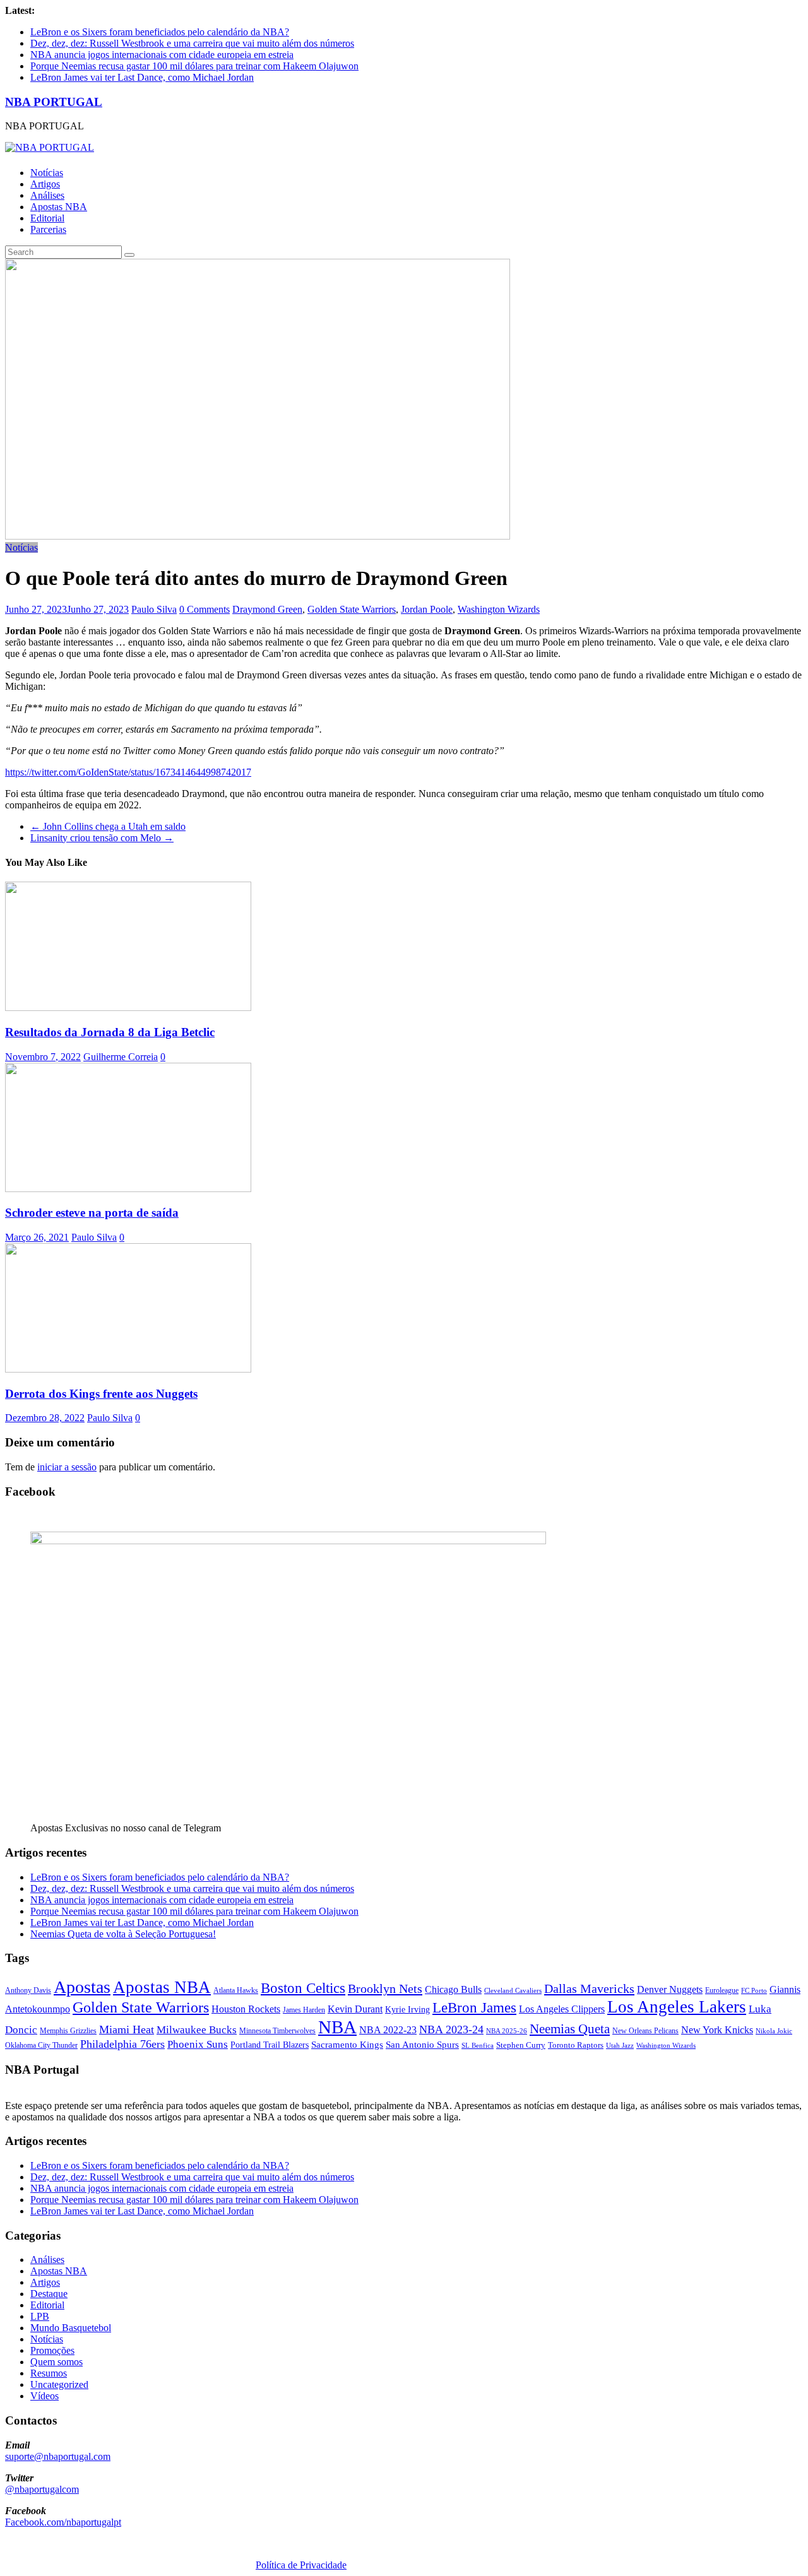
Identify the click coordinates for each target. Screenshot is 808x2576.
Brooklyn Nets (385, 1988)
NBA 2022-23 (388, 2030)
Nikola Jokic (774, 2031)
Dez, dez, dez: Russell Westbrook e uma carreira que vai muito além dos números (192, 43)
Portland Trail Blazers (270, 2045)
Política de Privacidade (301, 2565)
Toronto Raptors (576, 2045)
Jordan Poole (427, 609)
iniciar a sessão (67, 1467)
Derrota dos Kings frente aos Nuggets (101, 1394)
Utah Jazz (620, 2045)
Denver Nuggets (670, 1989)
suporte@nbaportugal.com (58, 2456)
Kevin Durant (355, 2009)
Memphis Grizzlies (68, 2031)
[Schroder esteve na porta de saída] (128, 1189)
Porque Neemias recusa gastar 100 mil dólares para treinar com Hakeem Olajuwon (194, 66)
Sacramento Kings (347, 2044)
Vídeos (45, 2396)
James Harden (304, 2010)
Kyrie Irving (407, 2010)
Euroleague (722, 1990)
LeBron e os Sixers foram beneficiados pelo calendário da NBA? (160, 32)
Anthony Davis (28, 1990)
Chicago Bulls (453, 1989)
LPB (40, 2316)
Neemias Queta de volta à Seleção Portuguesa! (123, 1934)
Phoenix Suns (198, 2044)
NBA (337, 2027)
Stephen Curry (521, 2045)
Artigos (45, 184)
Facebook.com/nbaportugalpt (63, 2522)
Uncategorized (59, 2384)
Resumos (49, 2373)
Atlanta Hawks (236, 1990)
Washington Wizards (499, 609)
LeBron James (474, 2008)
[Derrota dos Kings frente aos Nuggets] (128, 1369)
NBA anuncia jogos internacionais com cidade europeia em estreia (162, 55)
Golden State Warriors (352, 609)
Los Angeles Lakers (677, 2007)
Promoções (52, 2350)
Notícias (47, 173)
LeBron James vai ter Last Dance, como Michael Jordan (142, 77)
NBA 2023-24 (451, 2029)
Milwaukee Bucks (197, 2030)
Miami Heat (127, 2029)
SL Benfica (478, 2045)
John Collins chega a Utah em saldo (108, 826)
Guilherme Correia (121, 1057)
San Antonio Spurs (422, 2044)
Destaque (49, 2294)
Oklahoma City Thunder (41, 2045)
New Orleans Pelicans (645, 2031)
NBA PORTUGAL (54, 102)
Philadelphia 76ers (122, 2044)
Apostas (82, 1987)
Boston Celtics (303, 1988)
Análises (47, 195)
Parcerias (48, 229)
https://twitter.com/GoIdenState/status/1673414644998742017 (128, 772)
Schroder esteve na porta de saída (92, 1213)
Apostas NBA (59, 207)
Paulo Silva (154, 609)
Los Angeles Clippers (562, 2009)
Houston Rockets (246, 2009)
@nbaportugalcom (42, 2489)
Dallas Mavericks (589, 1988)
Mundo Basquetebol (71, 2328)
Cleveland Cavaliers (513, 1990)
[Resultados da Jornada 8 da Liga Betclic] (128, 1007)
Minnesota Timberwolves (277, 2031)
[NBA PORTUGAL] (50, 147)
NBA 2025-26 (507, 2031)
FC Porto (754, 1990)
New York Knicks (717, 2030)
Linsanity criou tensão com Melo (102, 838)
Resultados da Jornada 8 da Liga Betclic (110, 1032)
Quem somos (56, 2362)
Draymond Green (267, 609)
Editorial (47, 218)
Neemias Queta (570, 2029)
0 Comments (205, 609)
